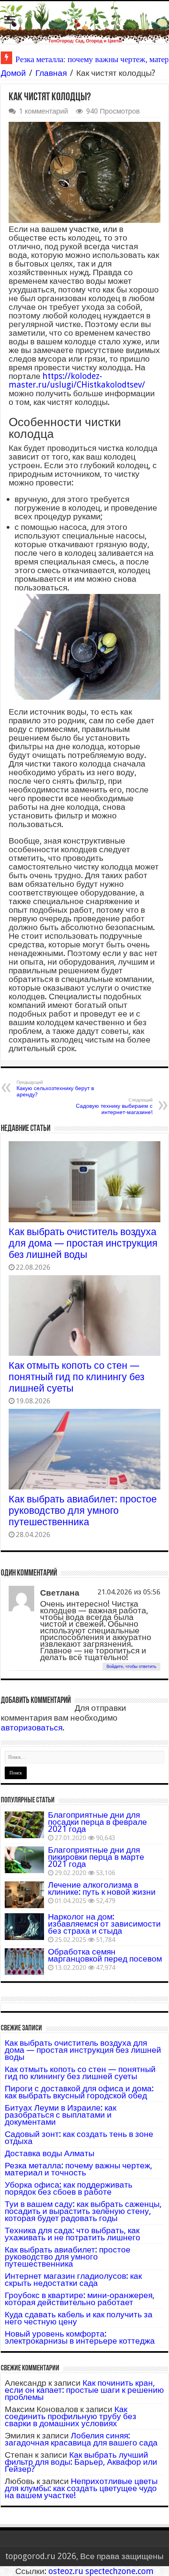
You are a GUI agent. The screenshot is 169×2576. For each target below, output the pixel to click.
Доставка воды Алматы (50, 2153)
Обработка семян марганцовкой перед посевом (105, 1955)
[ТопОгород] (84, 22)
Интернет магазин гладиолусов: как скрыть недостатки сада (73, 2279)
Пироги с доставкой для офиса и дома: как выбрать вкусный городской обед (79, 2092)
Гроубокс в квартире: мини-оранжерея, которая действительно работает (80, 2299)
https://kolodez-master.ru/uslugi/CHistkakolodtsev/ (77, 380)
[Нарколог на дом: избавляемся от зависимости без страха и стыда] (24, 1927)
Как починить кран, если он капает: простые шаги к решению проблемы (84, 2390)
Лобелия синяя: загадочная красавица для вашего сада (81, 2439)
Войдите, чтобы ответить (131, 1667)
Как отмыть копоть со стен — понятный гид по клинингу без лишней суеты (76, 1377)
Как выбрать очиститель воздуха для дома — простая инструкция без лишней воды (83, 1243)
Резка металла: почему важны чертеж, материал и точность (78, 2169)
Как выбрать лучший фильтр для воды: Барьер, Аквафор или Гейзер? (81, 2462)
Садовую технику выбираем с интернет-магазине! (114, 1106)
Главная (51, 73)
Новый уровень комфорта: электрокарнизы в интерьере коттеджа (80, 2337)
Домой (13, 73)
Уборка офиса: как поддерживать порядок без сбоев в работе (69, 2188)
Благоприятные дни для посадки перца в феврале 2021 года (97, 1822)
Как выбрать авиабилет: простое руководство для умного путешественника (83, 1510)
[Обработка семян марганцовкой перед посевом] (24, 1962)
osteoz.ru (66, 2571)
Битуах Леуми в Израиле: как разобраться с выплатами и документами (61, 2115)
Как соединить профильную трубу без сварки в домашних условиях (71, 2416)
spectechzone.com (119, 2571)
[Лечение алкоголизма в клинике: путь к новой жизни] (24, 1895)
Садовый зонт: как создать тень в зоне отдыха (79, 2137)
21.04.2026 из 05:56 (129, 1592)
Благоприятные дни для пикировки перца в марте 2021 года (96, 1857)
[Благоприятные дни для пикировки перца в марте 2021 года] (24, 1860)
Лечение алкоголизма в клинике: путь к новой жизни (102, 1888)
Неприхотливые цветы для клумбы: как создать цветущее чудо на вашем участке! (81, 2488)
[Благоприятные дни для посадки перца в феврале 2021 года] (24, 1825)
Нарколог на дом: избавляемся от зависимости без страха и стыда (104, 1924)
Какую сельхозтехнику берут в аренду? (55, 1089)
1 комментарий (43, 111)
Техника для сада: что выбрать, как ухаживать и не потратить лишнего (73, 2234)
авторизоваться (32, 1727)
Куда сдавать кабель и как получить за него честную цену (79, 2318)
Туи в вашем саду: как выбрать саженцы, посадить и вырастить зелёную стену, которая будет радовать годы (83, 2211)
